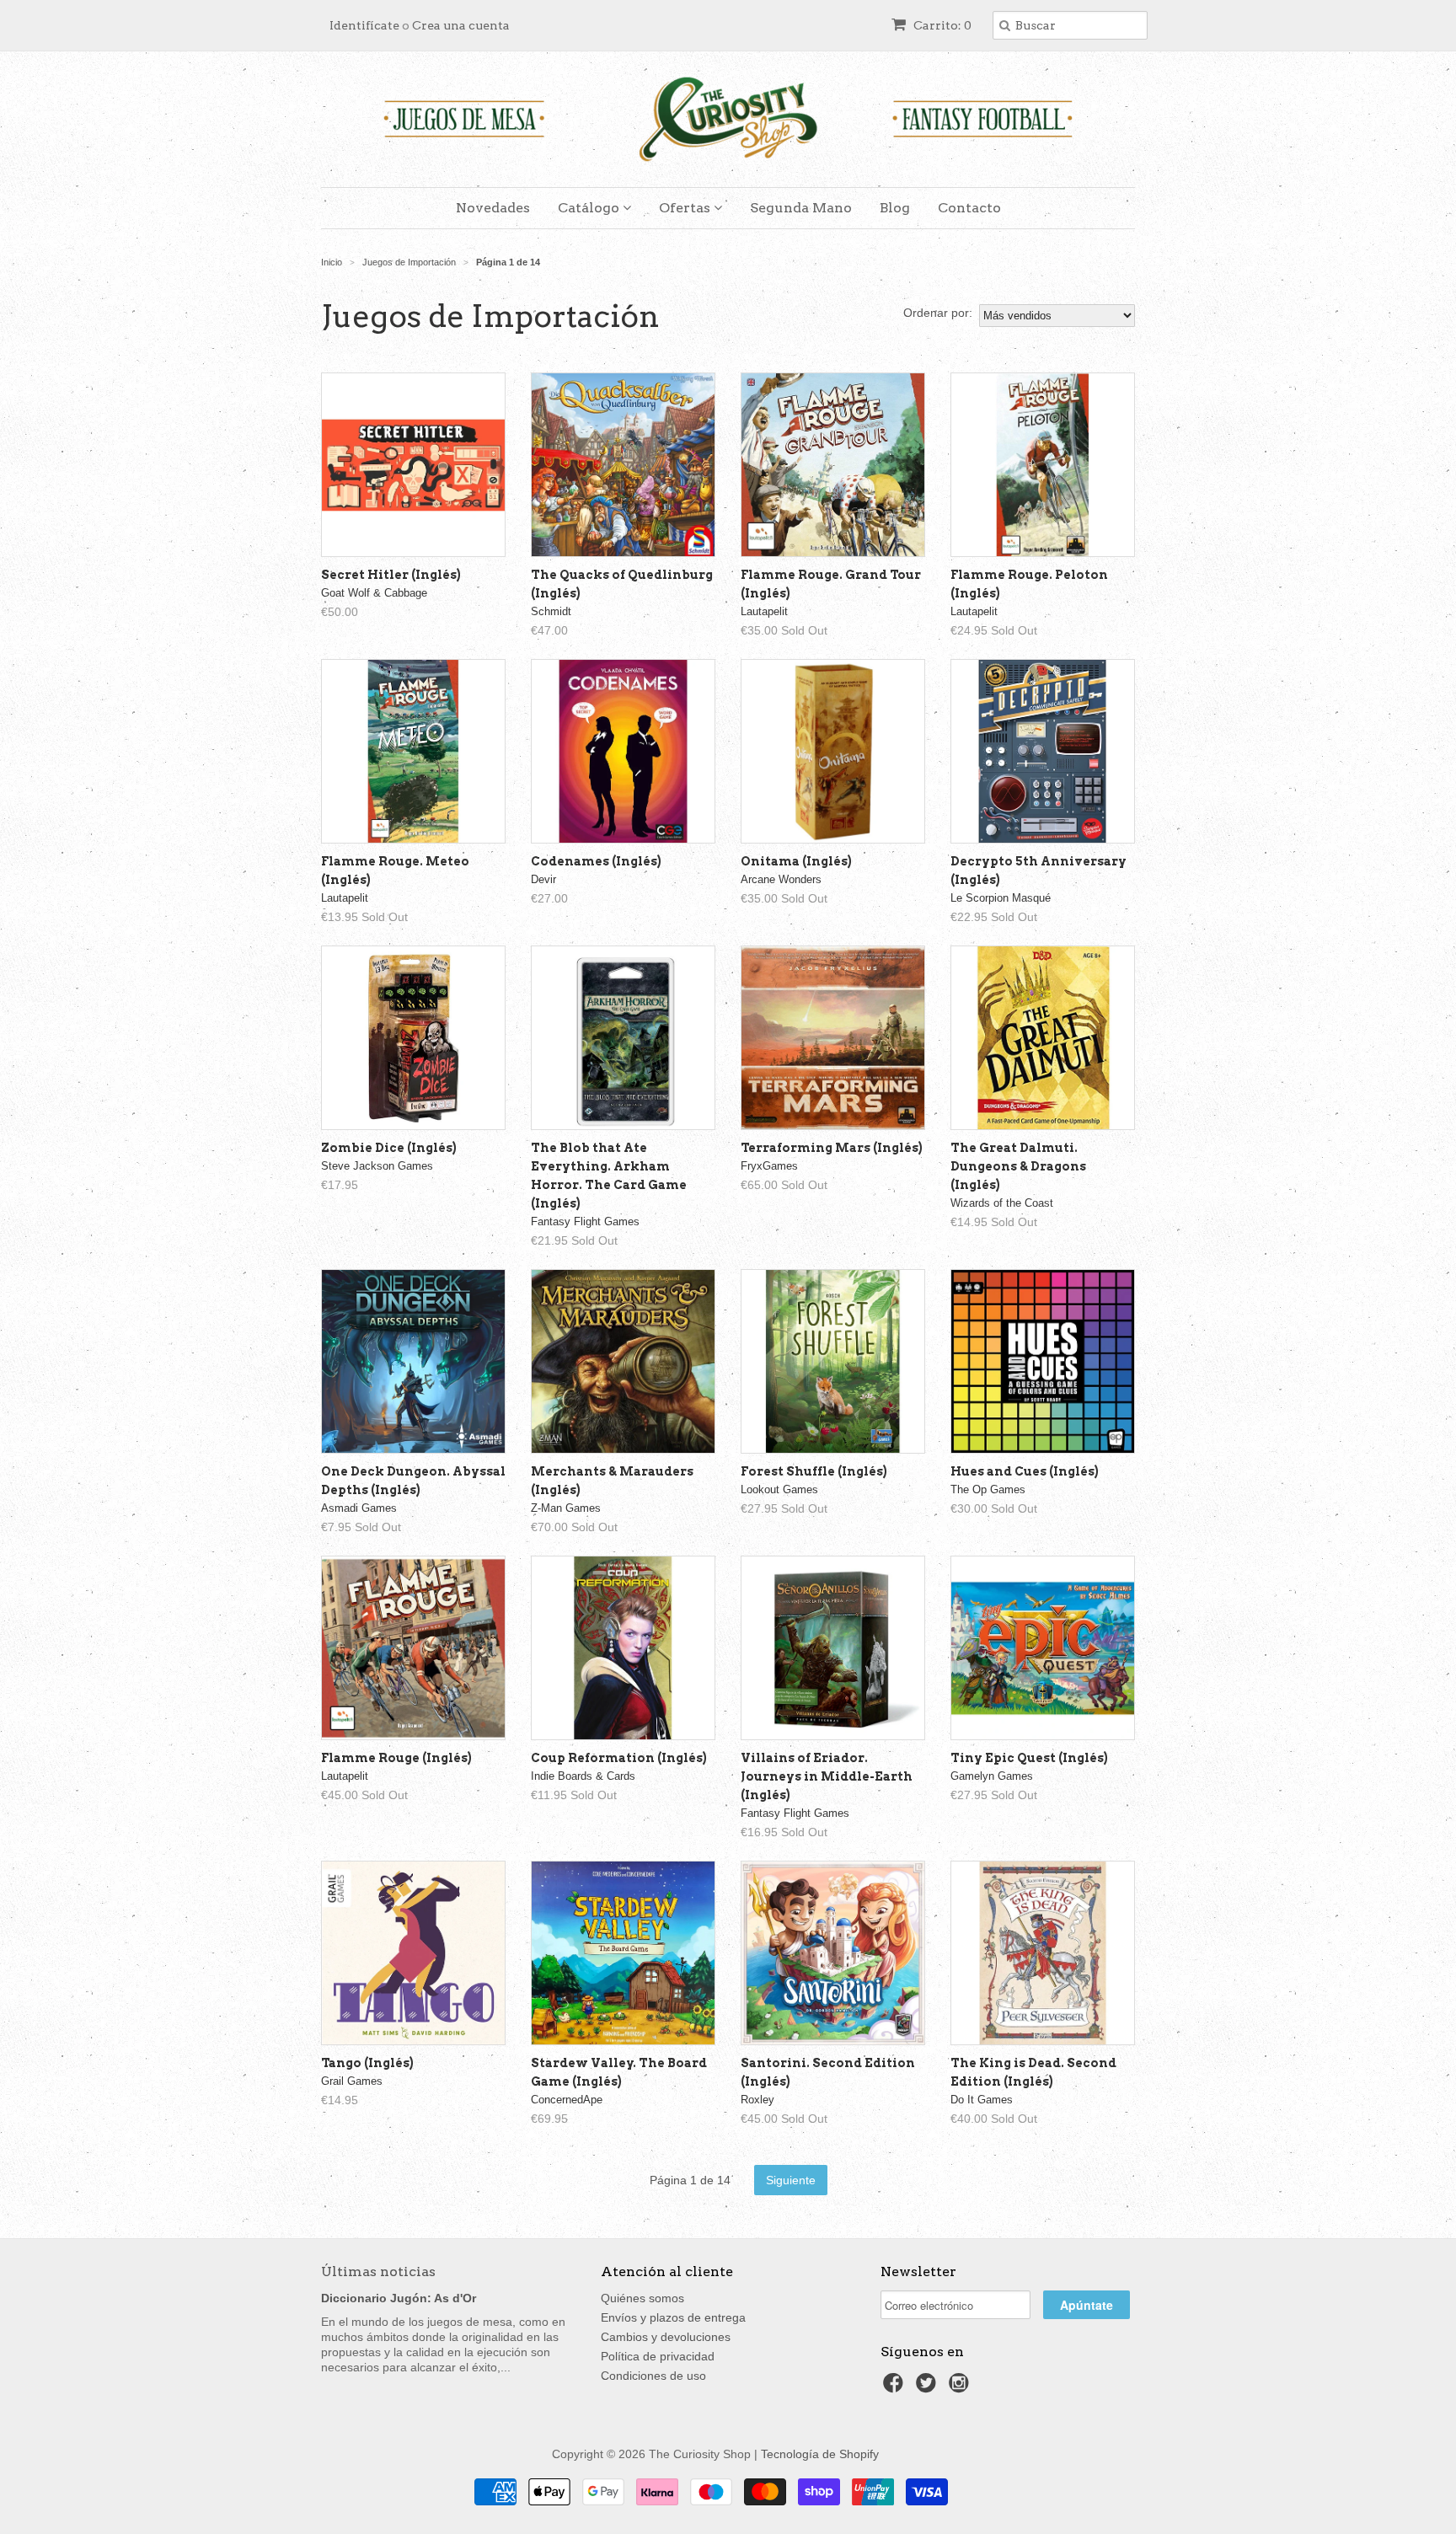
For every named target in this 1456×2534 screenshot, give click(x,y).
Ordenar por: (938, 313)
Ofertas (686, 208)
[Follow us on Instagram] (961, 2388)
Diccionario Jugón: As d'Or (399, 2298)
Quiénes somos (642, 2298)
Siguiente (791, 2180)
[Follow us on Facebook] (896, 2388)
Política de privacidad (658, 2356)
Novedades (493, 208)
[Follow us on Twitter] (929, 2388)
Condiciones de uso (653, 2376)
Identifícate (364, 25)
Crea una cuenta (461, 25)
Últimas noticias (378, 2271)
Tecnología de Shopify (820, 2454)
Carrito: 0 (941, 25)
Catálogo (590, 208)
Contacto (969, 208)
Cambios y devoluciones (666, 2337)
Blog (895, 208)
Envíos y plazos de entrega (673, 2317)
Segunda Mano (801, 208)
